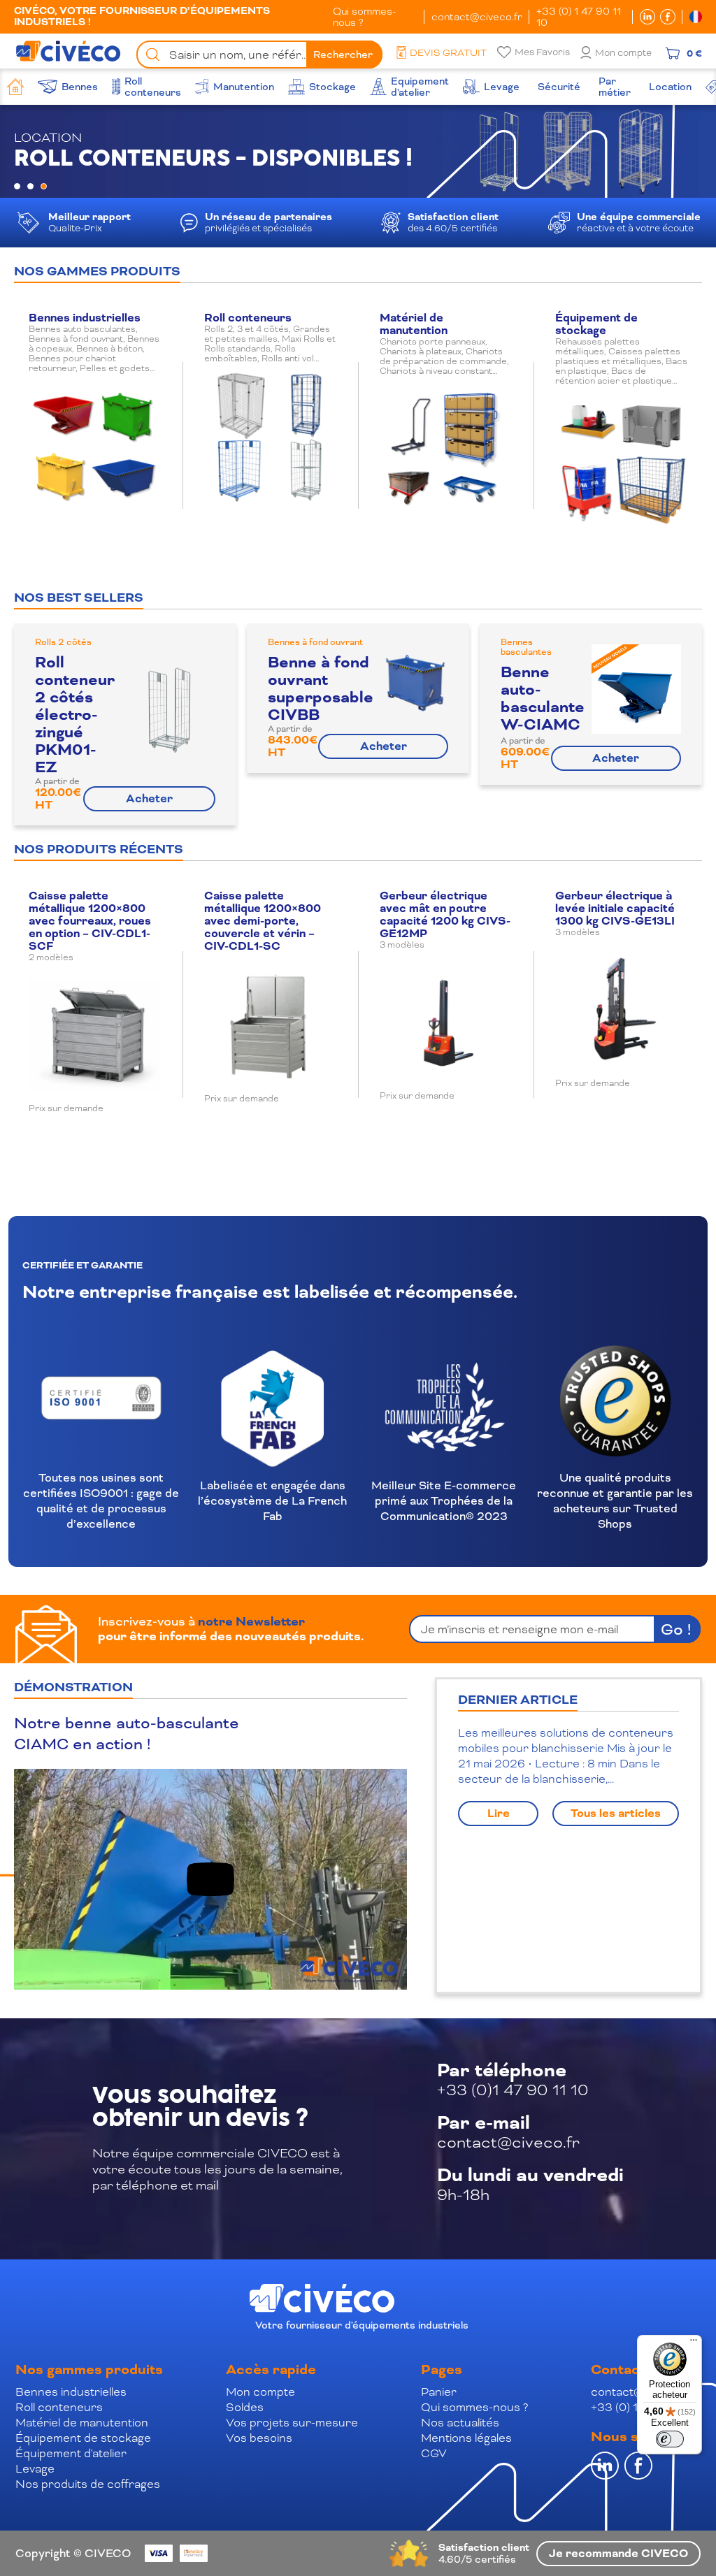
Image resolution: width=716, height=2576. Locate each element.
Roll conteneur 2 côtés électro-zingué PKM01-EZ (75, 715)
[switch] (670, 2439)
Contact (618, 2370)
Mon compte (623, 53)
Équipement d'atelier (71, 2453)
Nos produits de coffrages (88, 2484)
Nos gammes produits (89, 2370)
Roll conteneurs (59, 2407)
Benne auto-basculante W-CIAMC (543, 699)
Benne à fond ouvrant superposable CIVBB (321, 689)
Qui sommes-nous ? (364, 17)
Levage (35, 2469)
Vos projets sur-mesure (292, 2423)
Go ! (676, 1629)
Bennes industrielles (71, 2392)
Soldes (245, 2407)
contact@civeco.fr (477, 17)
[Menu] (694, 2343)
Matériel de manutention (82, 2423)
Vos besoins (259, 2438)
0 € (694, 53)
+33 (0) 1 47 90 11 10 (579, 17)
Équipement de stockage (83, 2438)
